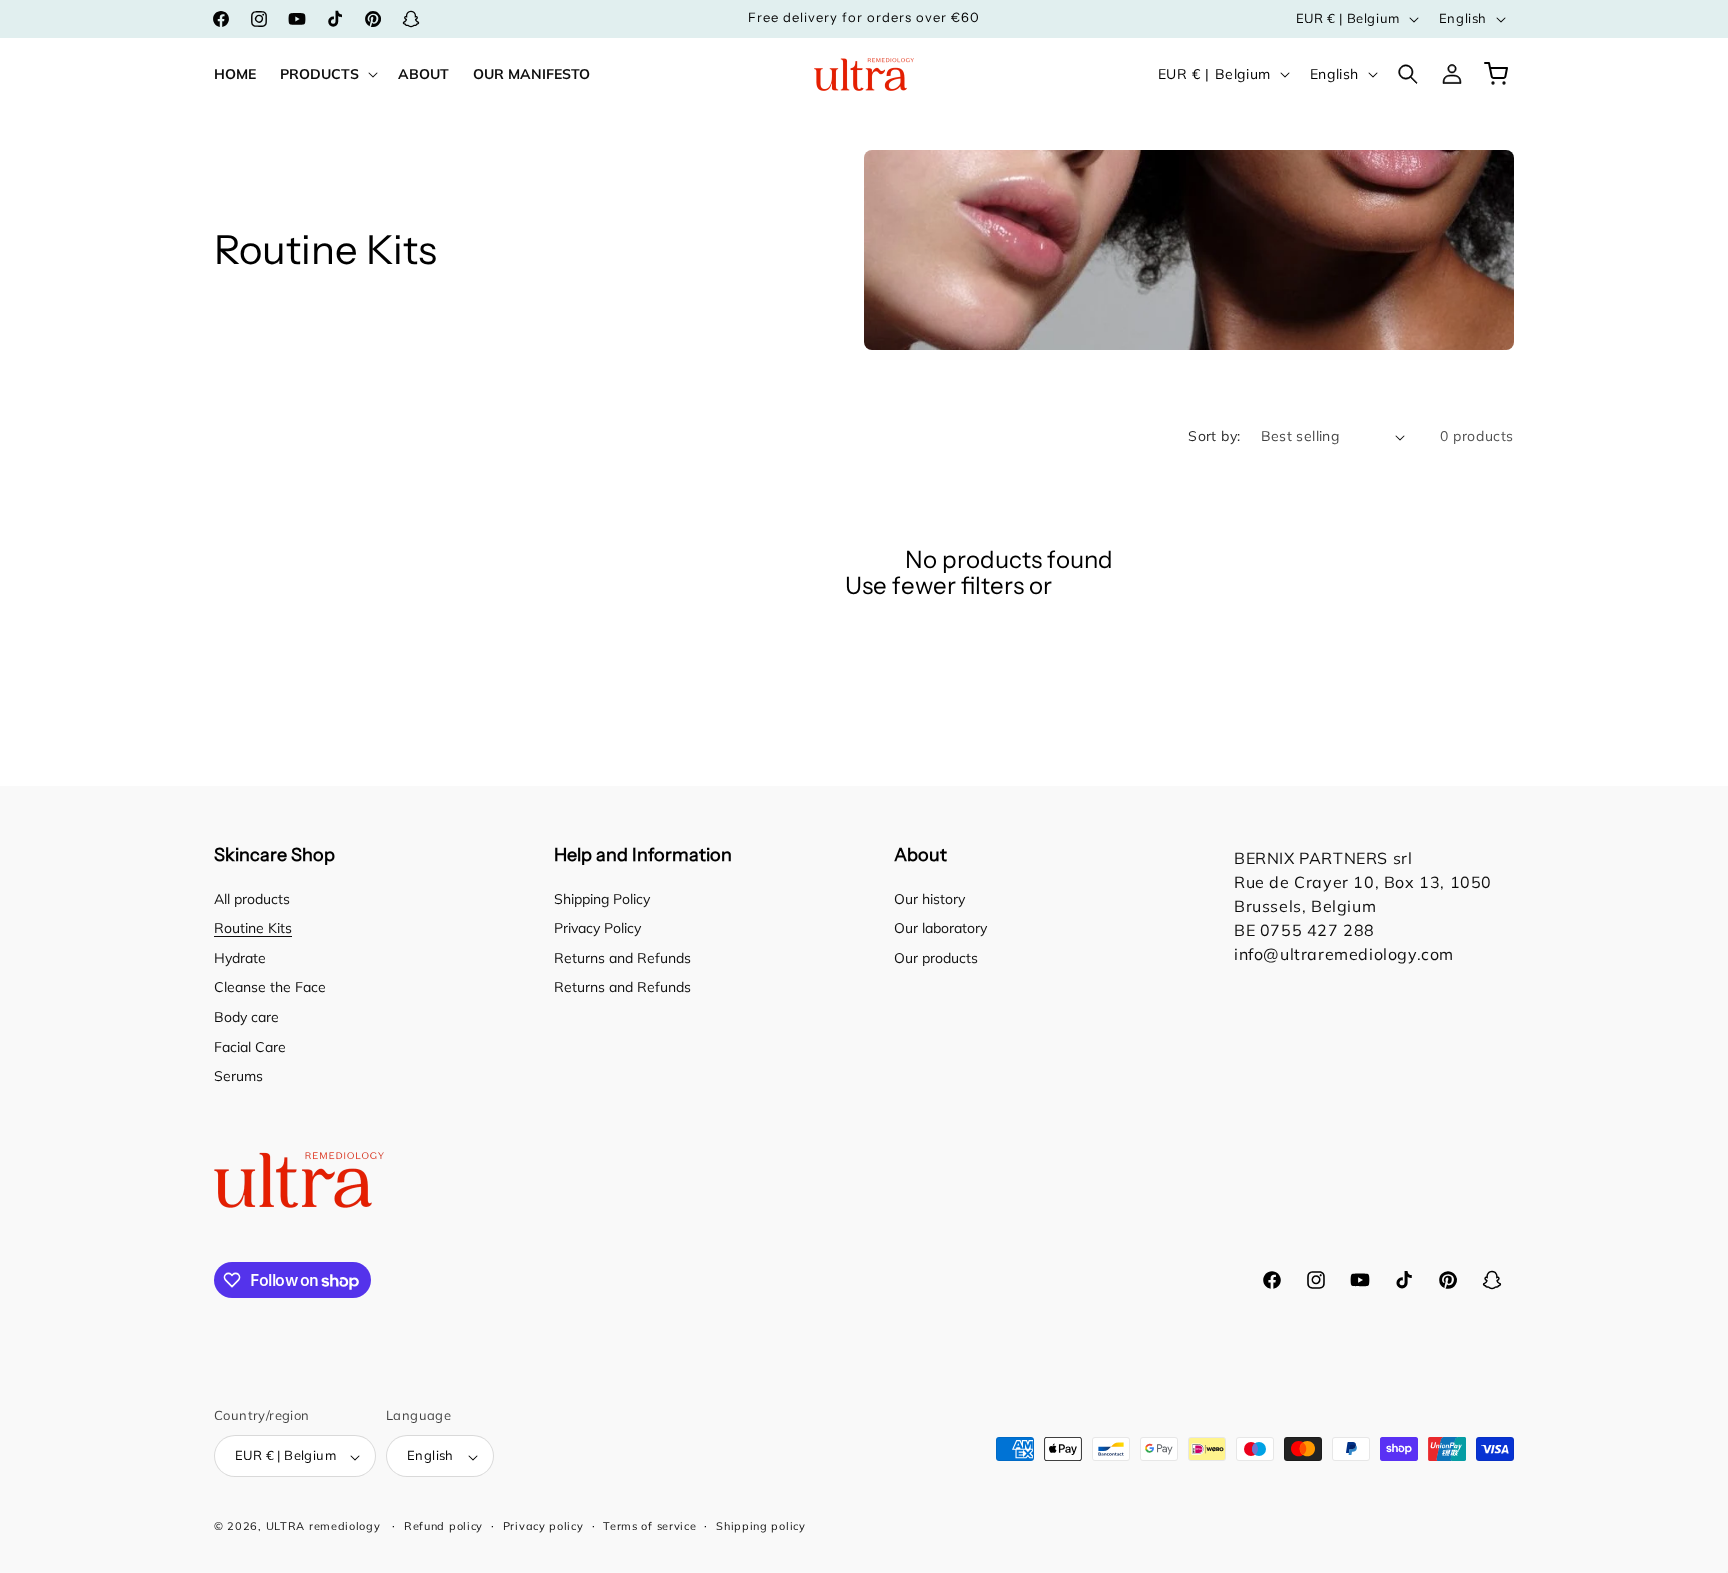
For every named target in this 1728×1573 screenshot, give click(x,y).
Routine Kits (253, 929)
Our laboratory (940, 929)
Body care (246, 1017)
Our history (929, 899)
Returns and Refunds (622, 958)
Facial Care (250, 1047)
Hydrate (240, 958)
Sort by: (1214, 436)
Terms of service (649, 1526)
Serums (238, 1077)
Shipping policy (761, 1526)
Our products (936, 958)
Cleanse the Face (270, 988)
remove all (1115, 586)
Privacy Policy (597, 929)
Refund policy (443, 1526)
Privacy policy (543, 1526)
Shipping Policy (602, 899)
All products (252, 899)
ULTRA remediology (323, 1527)
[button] (327, 74)
